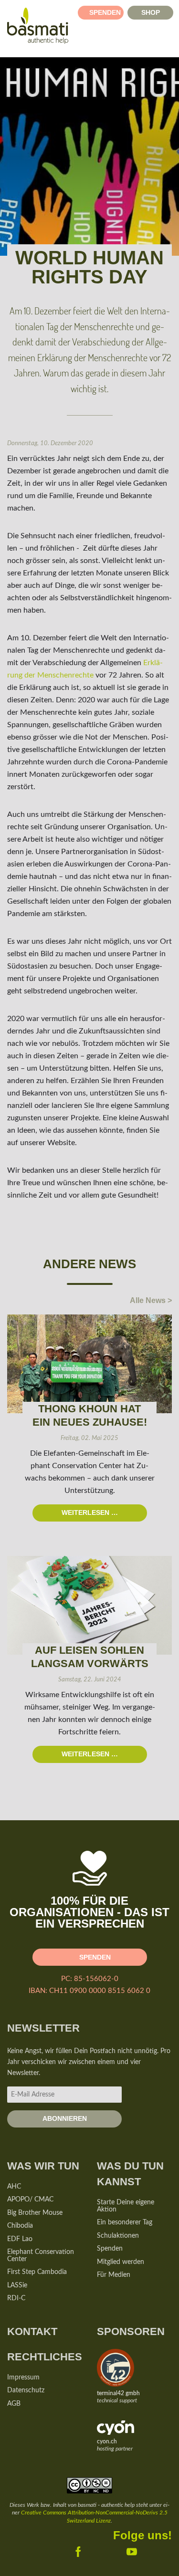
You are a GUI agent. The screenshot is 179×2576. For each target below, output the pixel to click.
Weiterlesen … (75, 1510)
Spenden (105, 12)
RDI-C (16, 2298)
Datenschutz (26, 2390)
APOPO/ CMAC (30, 2200)
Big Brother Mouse (35, 2213)
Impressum (23, 2378)
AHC (14, 2187)
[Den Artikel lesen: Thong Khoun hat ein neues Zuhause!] (89, 1364)
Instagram (152, 2550)
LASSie (17, 2285)
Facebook (72, 2550)
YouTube (125, 2550)
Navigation (168, 40)
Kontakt (32, 2331)
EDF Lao (20, 2239)
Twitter (98, 2550)
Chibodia (20, 2226)
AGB (14, 2404)
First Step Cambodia (37, 2272)
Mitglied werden (121, 2262)
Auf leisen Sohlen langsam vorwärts (90, 1657)
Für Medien (114, 2275)
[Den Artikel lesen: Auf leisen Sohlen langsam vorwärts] (89, 1605)
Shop (151, 12)
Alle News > (151, 1300)
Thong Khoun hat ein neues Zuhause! (90, 1415)
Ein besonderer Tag (125, 2222)
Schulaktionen (118, 2236)
